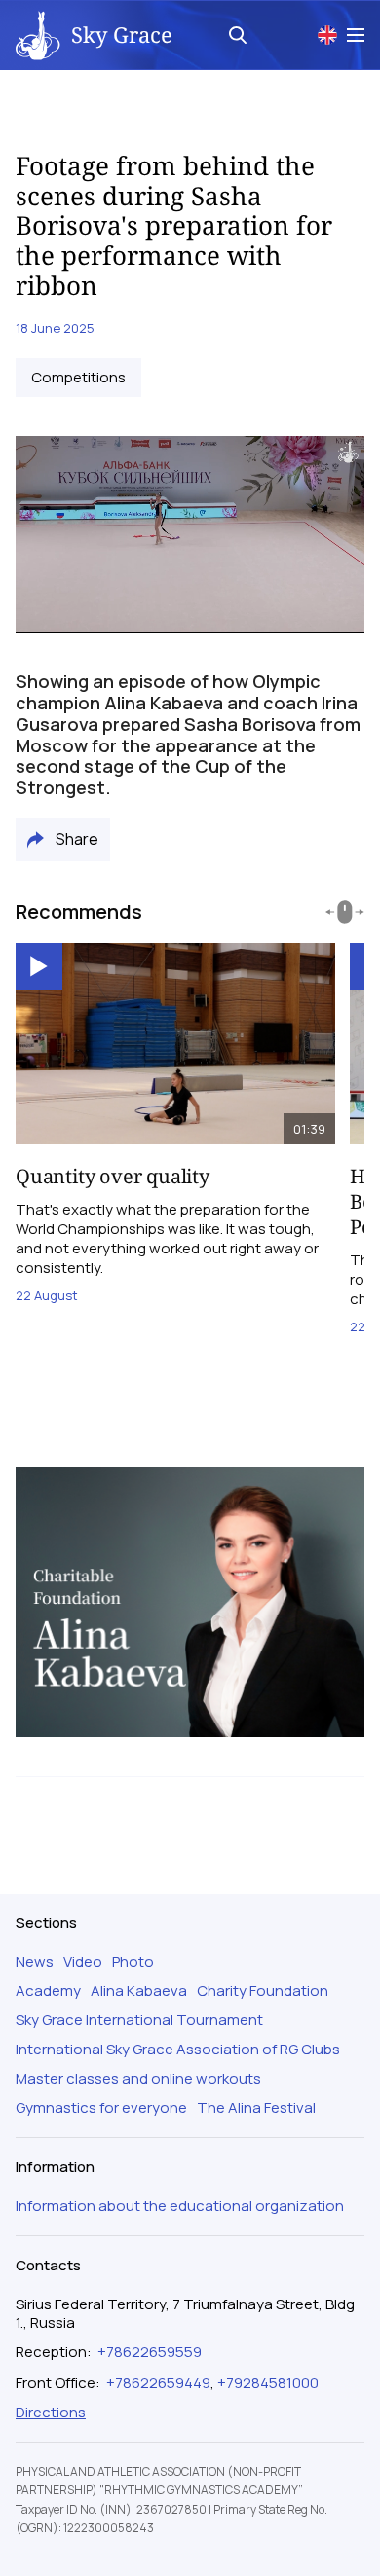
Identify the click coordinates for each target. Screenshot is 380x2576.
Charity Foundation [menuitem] (263, 1991)
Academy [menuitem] (48, 1991)
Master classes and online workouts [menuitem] (138, 2079)
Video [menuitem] (83, 1962)
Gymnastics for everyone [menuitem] (101, 2108)
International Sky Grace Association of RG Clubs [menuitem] (178, 2050)
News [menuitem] (35, 1962)
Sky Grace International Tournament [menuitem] (139, 2020)
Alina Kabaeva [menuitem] (139, 1991)
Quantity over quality (113, 1176)
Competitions (78, 378)
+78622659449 (158, 2383)
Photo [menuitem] (133, 1962)
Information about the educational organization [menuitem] (180, 2206)
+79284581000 (268, 2383)
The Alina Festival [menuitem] (256, 2108)
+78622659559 (150, 2352)
